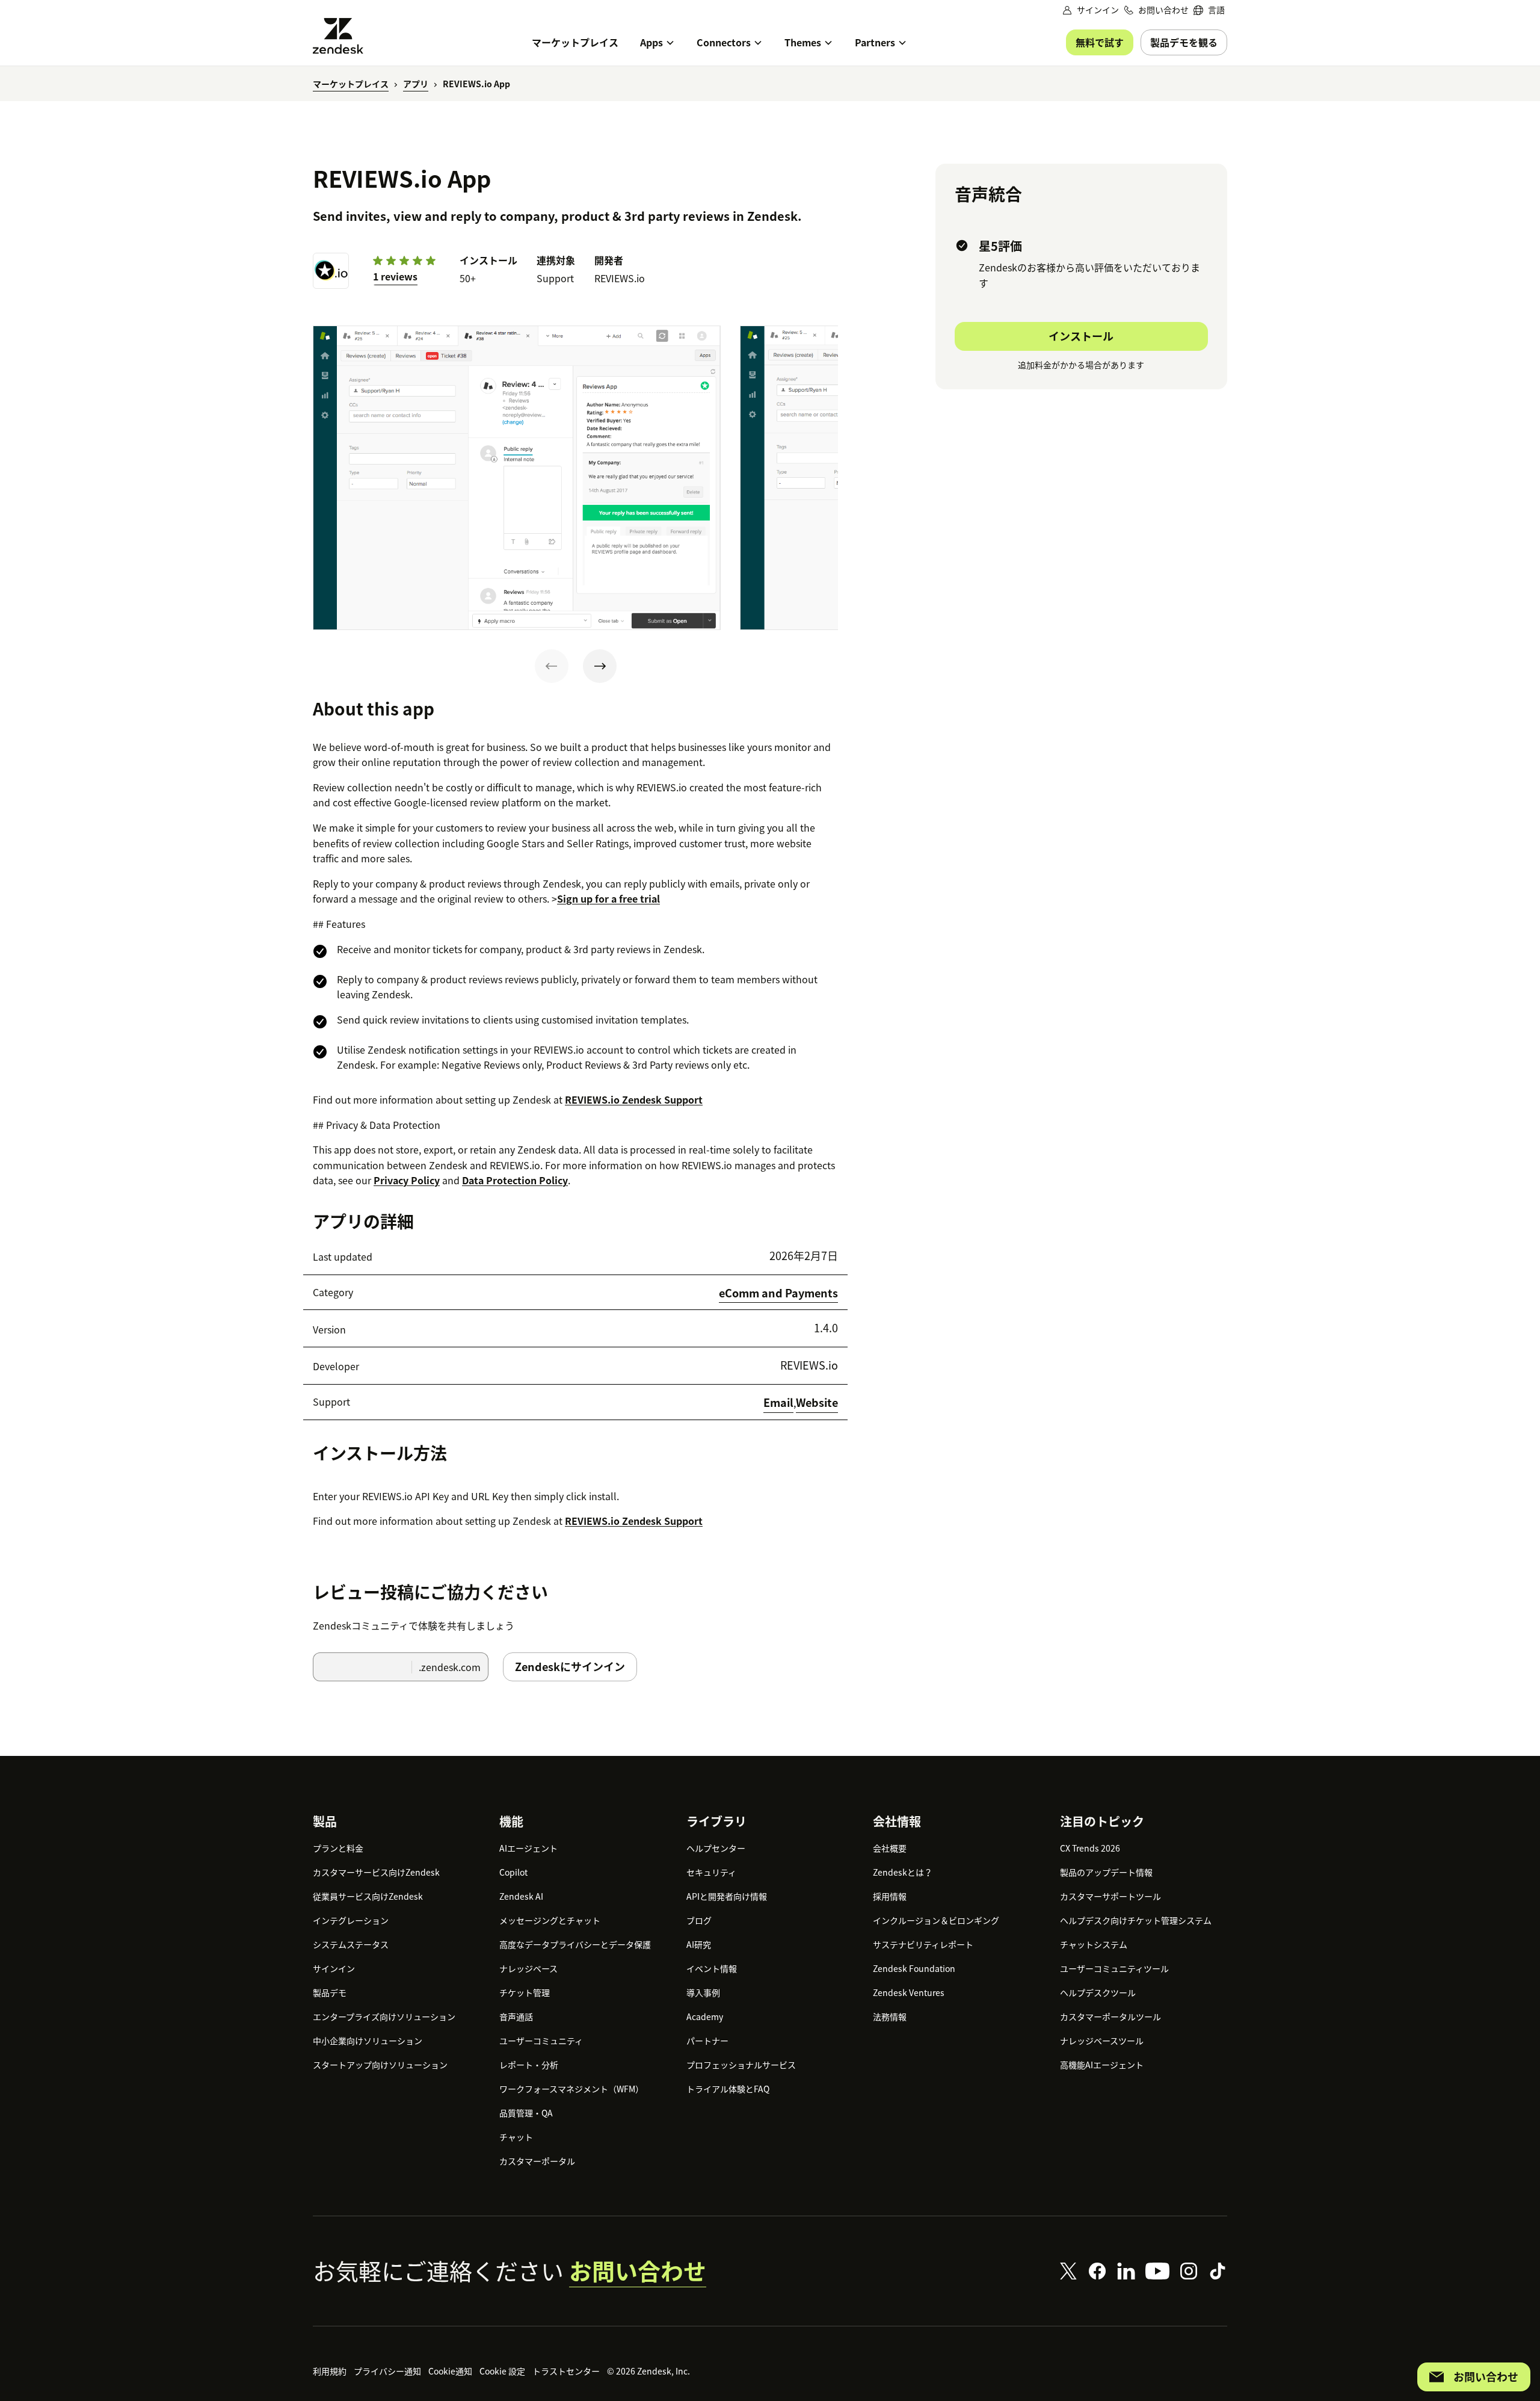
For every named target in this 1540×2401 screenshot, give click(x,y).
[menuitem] (1209, 10)
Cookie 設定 (502, 2371)
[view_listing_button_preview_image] (517, 478)
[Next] (600, 666)
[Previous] (552, 666)
